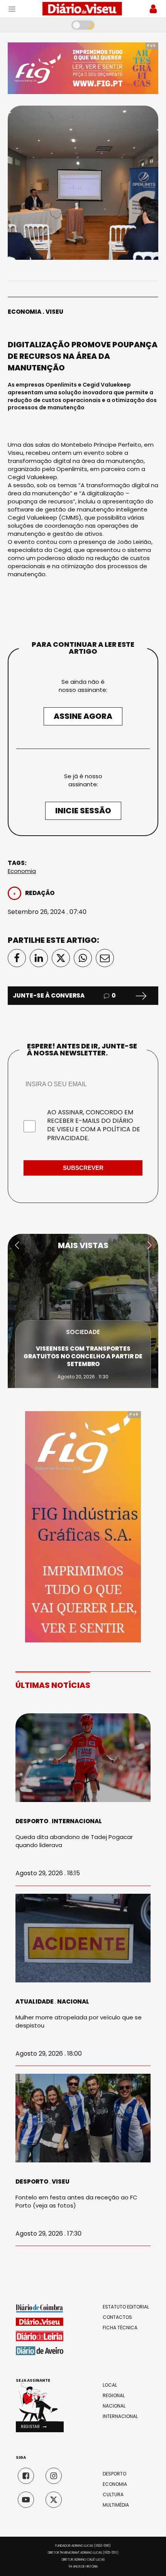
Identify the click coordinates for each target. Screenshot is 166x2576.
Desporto (32, 1821)
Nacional (73, 2001)
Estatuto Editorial (126, 2307)
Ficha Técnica (120, 2328)
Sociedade (83, 1340)
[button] (17, 1245)
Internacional (77, 1821)
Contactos (117, 2317)
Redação (40, 893)
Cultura (113, 2495)
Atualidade (35, 2001)
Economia (25, 312)
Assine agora (83, 716)
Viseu (54, 312)
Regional (114, 2396)
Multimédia (116, 2505)
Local (110, 2385)
